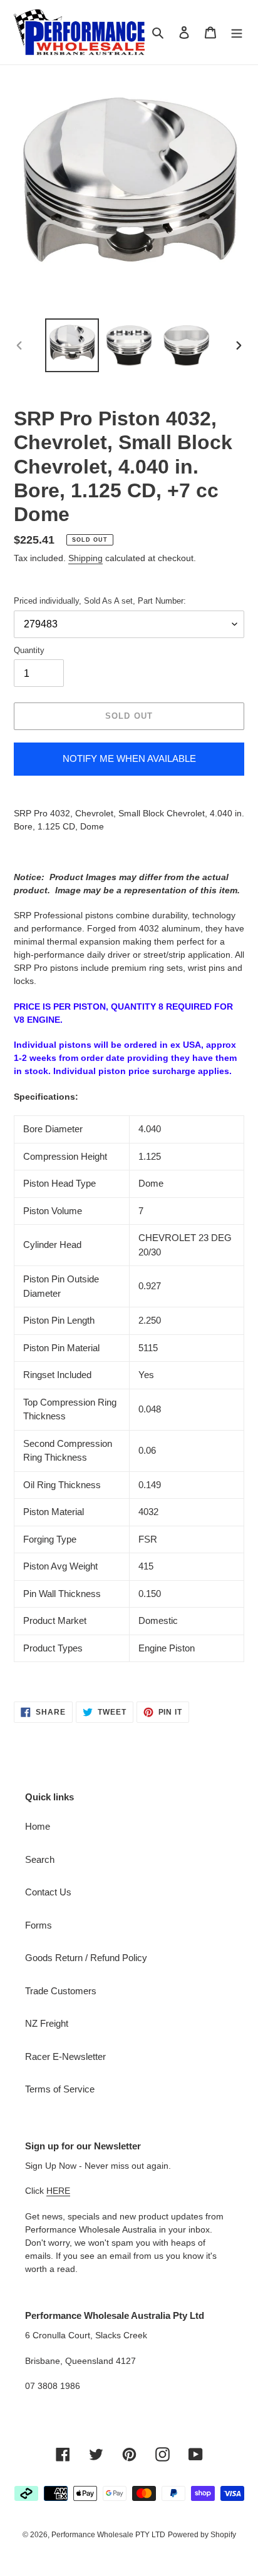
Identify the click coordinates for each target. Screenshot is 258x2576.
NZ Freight (47, 2023)
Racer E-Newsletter (65, 2056)
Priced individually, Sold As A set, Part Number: (100, 601)
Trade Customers (61, 1991)
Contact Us (48, 1892)
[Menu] (237, 32)
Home (38, 1826)
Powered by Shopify (202, 2535)
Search (40, 1859)
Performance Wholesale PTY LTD (108, 2535)
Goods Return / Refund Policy (86, 1958)
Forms (39, 1925)
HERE (58, 2191)
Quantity (29, 650)
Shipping (85, 558)
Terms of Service (60, 2089)
